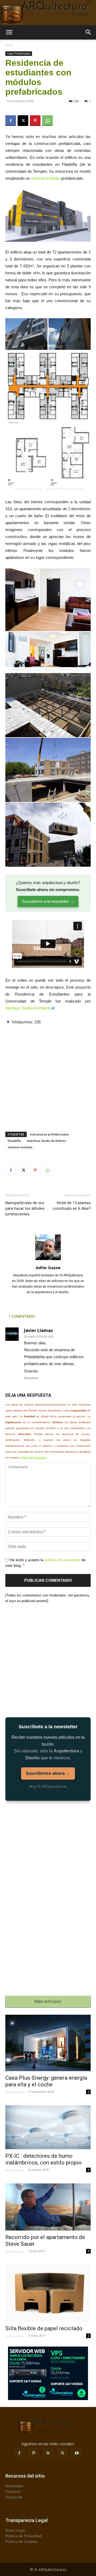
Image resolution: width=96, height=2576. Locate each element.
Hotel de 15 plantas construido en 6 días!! (72, 1206)
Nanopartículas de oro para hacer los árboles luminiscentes (25, 1208)
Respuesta (31, 1378)
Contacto (13, 2491)
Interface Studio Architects (28, 1008)
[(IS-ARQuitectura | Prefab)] (48, 13)
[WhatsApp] (47, 121)
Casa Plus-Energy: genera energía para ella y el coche (46, 2081)
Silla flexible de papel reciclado (44, 2328)
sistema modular (45, 178)
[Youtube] (77, 2453)
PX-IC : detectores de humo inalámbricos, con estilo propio (43, 2159)
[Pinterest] (35, 121)
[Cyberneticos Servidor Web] (48, 2373)
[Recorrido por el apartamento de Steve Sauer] (48, 2207)
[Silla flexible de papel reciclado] (48, 2293)
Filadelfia (14, 1141)
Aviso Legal (15, 2530)
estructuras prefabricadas (49, 1134)
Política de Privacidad (33, 1458)
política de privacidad (62, 1560)
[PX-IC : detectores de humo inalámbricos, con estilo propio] (48, 2127)
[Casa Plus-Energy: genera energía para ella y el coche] (48, 2043)
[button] (9, 32)
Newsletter (14, 2486)
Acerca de (14, 2497)
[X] (23, 121)
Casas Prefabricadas (19, 53)
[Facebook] (11, 121)
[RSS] (48, 2453)
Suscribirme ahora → (48, 1773)
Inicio (9, 45)
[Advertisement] (48, 1074)
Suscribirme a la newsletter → (48, 901)
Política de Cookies (21, 2542)
